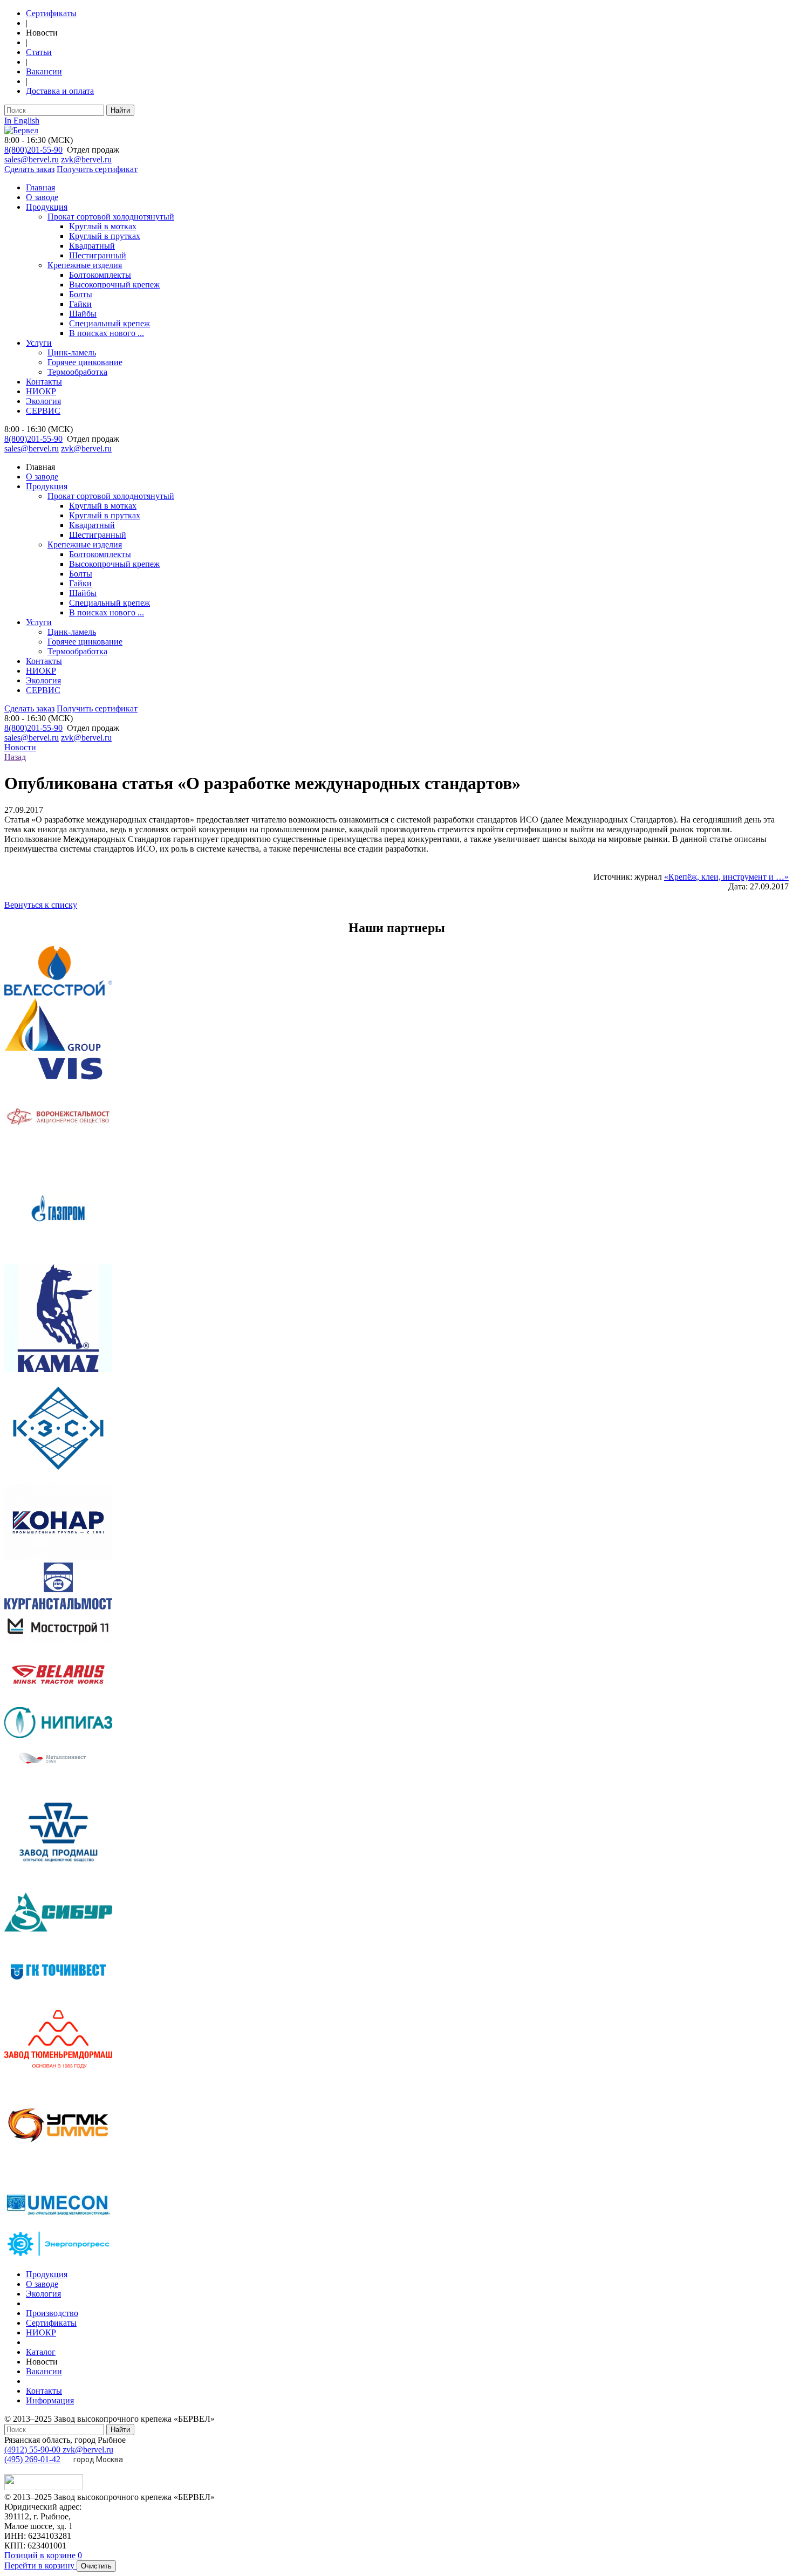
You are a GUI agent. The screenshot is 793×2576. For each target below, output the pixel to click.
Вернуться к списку (41, 905)
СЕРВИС (43, 411)
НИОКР (41, 391)
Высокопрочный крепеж (114, 285)
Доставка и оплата (60, 91)
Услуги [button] (39, 622)
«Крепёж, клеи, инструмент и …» (726, 877)
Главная (40, 187)
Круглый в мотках (103, 226)
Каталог (41, 2352)
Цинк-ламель (72, 352)
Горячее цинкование (85, 362)
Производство (52, 2313)
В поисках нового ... (107, 333)
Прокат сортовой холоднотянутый (111, 217)
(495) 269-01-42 (32, 2459)
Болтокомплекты (100, 275)
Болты (81, 294)
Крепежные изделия (85, 265)
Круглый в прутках (105, 236)
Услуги (39, 343)
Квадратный (92, 246)
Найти (120, 110)
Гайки (80, 304)
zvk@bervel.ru (86, 159)
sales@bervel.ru (32, 159)
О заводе (42, 197)
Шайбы (83, 314)
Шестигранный (98, 255)
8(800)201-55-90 (33, 150)
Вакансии (44, 71)
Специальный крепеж (110, 323)
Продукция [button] (47, 486)
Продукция (47, 207)
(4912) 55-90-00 (33, 2450)
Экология (43, 401)
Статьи (39, 52)
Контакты (44, 382)
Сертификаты (51, 13)
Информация (50, 2400)
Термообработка (77, 372)
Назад (15, 757)
